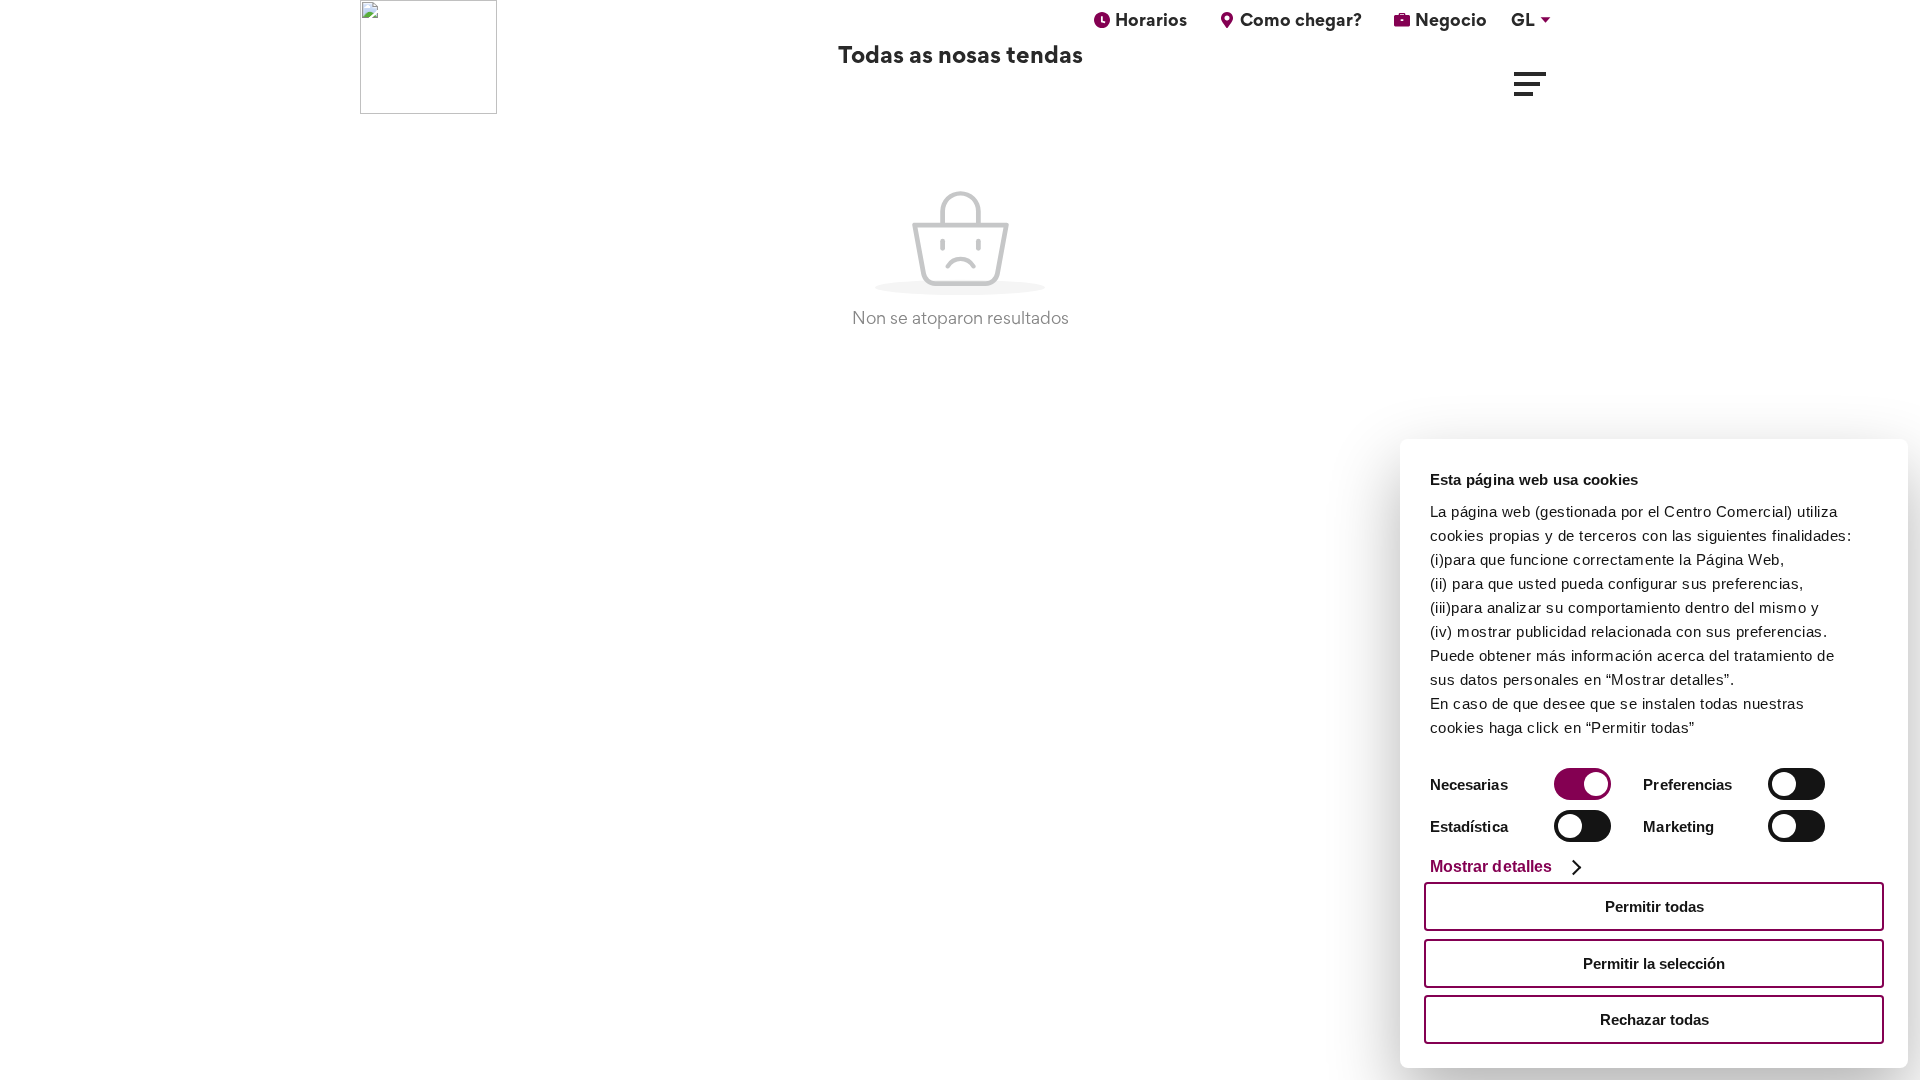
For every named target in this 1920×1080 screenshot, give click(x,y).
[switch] (1796, 784)
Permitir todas (1654, 906)
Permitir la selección (1654, 963)
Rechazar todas (1654, 1019)
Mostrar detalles (1491, 866)
